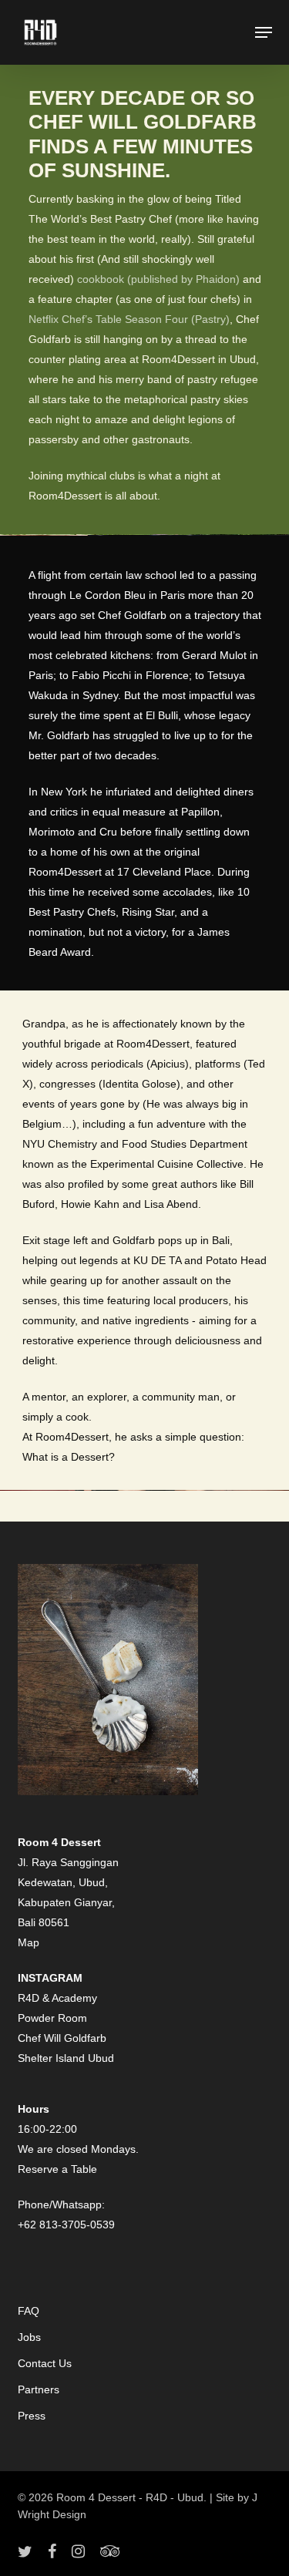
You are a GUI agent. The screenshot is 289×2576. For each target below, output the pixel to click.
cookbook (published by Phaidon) (158, 279)
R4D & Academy (57, 1998)
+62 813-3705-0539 (66, 2225)
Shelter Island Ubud (66, 2058)
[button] (264, 32)
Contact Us (45, 2363)
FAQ (29, 2311)
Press (32, 2416)
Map (29, 1942)
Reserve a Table (57, 2169)
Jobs (29, 2337)
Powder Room (52, 2018)
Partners (39, 2389)
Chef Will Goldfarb (62, 2038)
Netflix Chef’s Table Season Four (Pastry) (129, 319)
